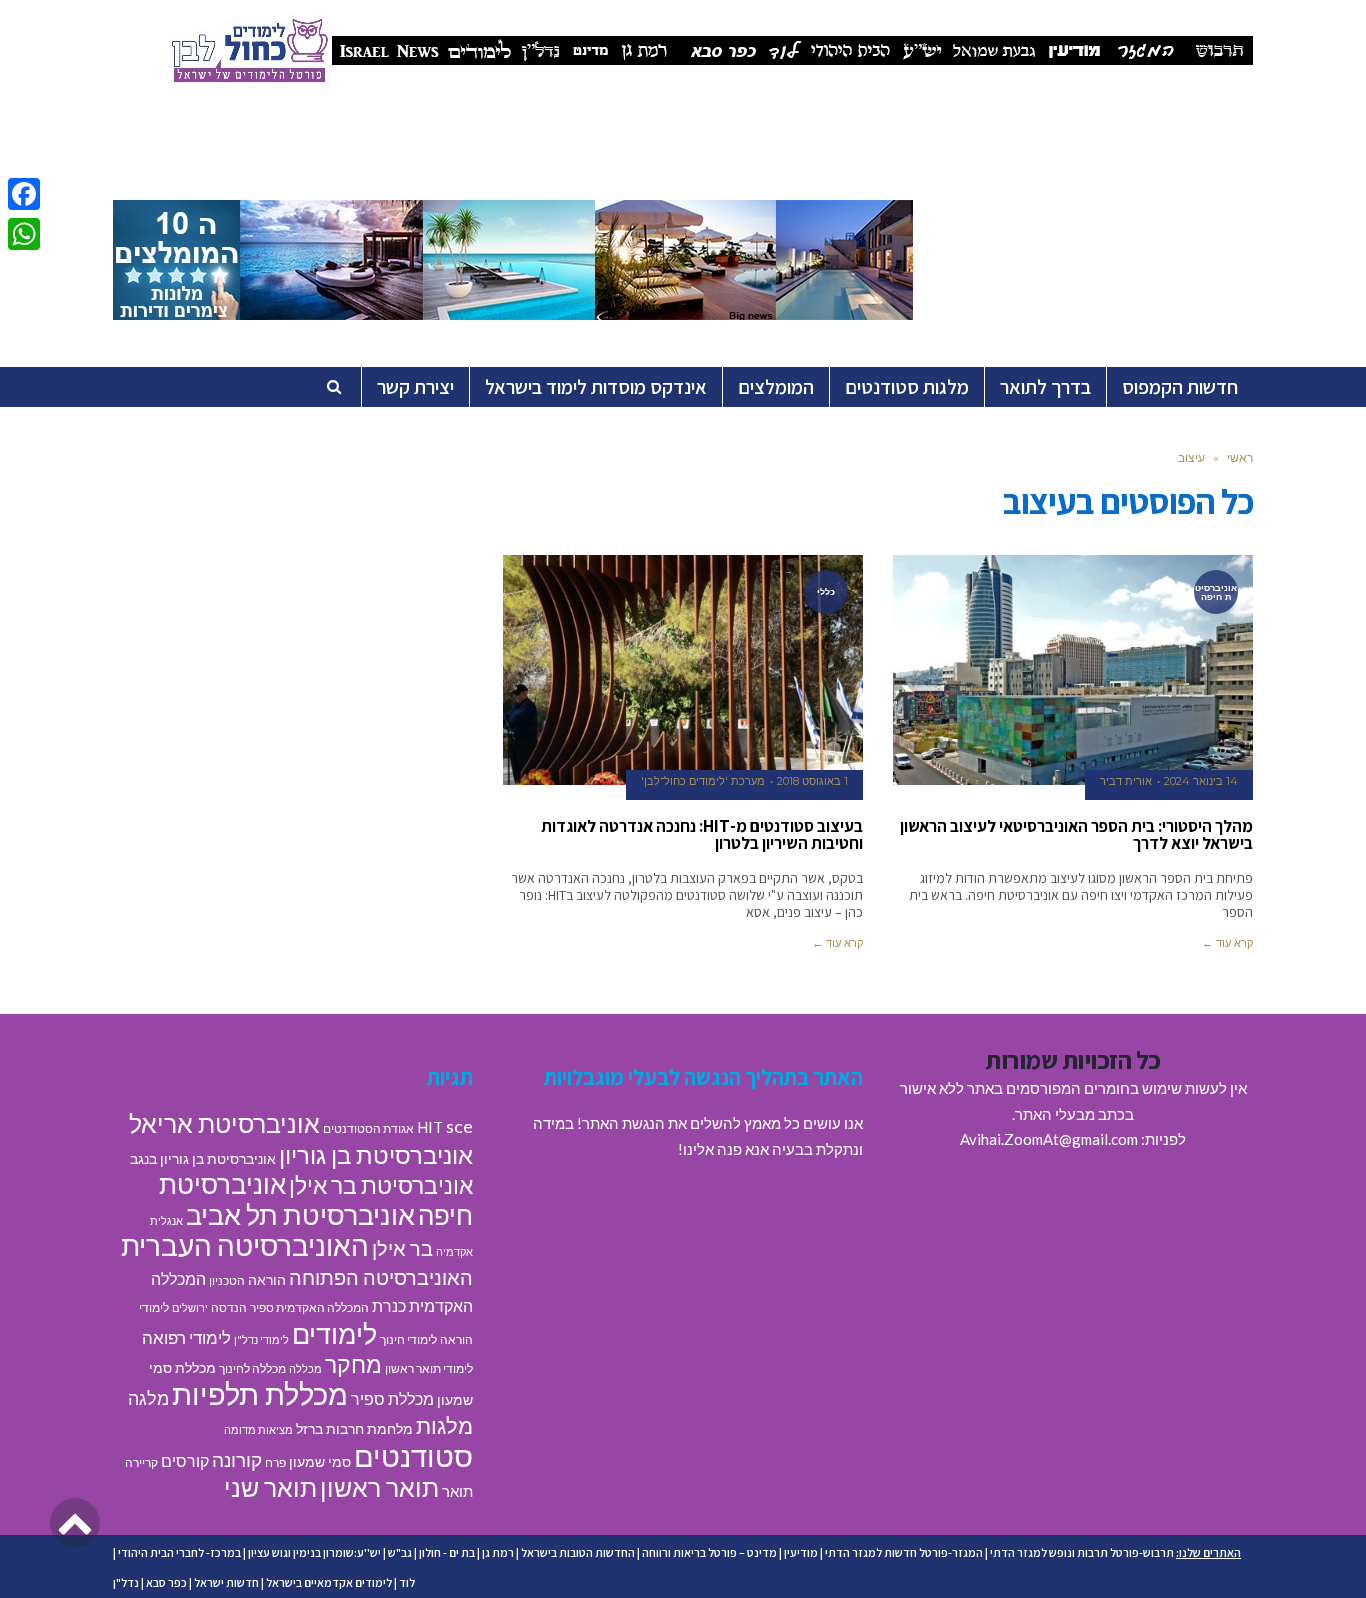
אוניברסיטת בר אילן (381, 1185)
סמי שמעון (320, 1462)
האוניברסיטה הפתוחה (381, 1277)
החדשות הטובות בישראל (578, 1552)
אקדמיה (454, 1251)
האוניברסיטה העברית (245, 1245)
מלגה (148, 1398)
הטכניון (227, 1280)
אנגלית (166, 1220)
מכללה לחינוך (252, 1368)
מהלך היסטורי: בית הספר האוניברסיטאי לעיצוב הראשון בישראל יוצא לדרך (1076, 834)
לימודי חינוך (408, 1339)
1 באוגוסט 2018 (812, 781)
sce (459, 1126)
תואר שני (270, 1487)
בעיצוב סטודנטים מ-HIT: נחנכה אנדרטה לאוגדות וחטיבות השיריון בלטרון (702, 834)
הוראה (267, 1280)
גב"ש (400, 1552)
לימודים (334, 1333)
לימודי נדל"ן (261, 1339)
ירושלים (190, 1307)
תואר (457, 1491)
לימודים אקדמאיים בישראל (329, 1582)
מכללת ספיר (392, 1398)
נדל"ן (126, 1582)
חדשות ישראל (226, 1582)
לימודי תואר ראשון (429, 1368)
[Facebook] (24, 194)
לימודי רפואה (186, 1337)
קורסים (185, 1460)
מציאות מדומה (258, 1429)
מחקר (353, 1364)
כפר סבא (166, 1582)
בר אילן (402, 1248)
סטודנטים (413, 1455)
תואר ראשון (379, 1487)
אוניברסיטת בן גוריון (376, 1154)
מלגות (444, 1425)
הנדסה (229, 1307)
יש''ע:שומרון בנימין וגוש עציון (314, 1552)
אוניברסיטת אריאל (224, 1123)
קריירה (141, 1462)
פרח (275, 1462)
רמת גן (498, 1552)
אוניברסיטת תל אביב (300, 1214)
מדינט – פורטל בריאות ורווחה (709, 1552)
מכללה (305, 1368)
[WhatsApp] (24, 234)
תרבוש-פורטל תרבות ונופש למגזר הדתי (1082, 1552)
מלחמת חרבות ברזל (354, 1429)
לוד (407, 1582)
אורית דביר (1126, 781)
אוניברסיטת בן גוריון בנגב (203, 1159)
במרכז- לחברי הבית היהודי (179, 1552)
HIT (430, 1127)
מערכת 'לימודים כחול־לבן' (703, 781)
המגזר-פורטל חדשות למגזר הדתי (904, 1552)
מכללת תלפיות (260, 1394)
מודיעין (801, 1552)
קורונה (237, 1459)
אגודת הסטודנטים (368, 1128)
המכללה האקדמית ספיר (309, 1307)
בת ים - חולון (447, 1552)
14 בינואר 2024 (1201, 781)
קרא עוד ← (1227, 943)
